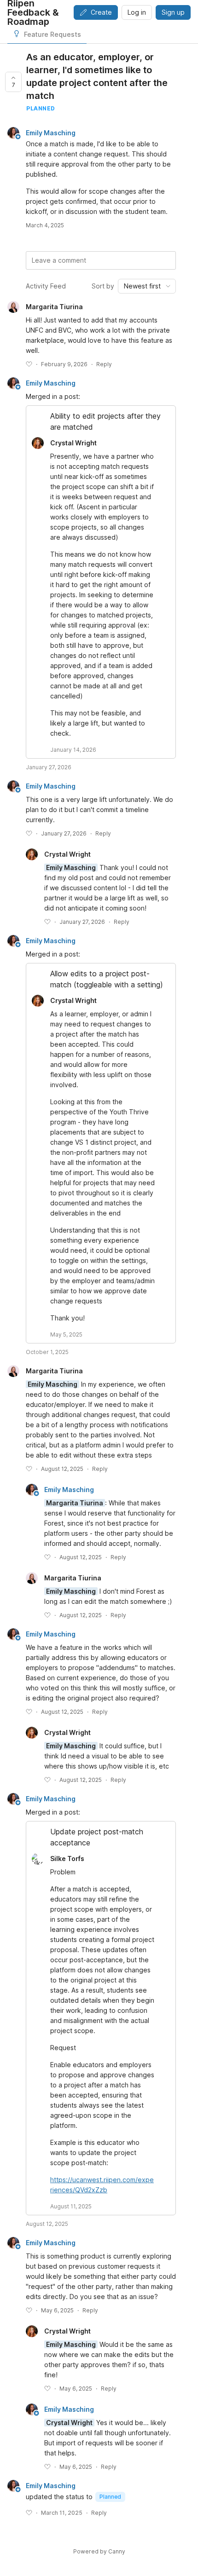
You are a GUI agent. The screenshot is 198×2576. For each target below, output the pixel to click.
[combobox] (147, 286)
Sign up (173, 12)
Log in (137, 12)
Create (101, 12)
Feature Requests (52, 34)
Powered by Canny (99, 2551)
